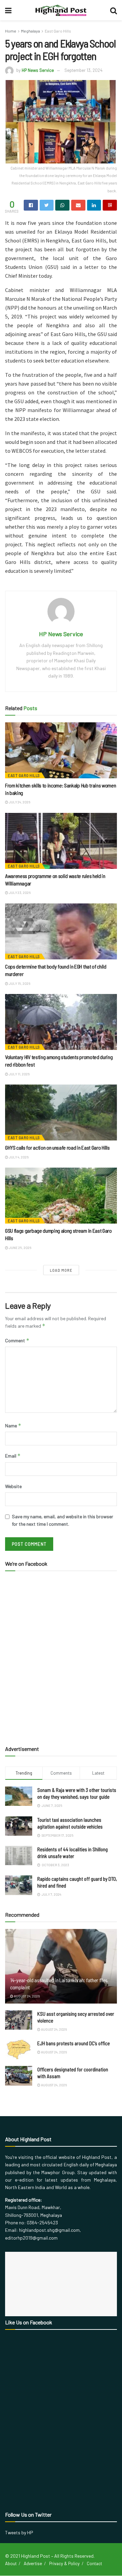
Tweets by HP (19, 2532)
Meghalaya (30, 31)
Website (13, 1486)
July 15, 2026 (19, 983)
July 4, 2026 (18, 1157)
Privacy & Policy (64, 2563)
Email (13, 1456)
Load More (61, 1270)
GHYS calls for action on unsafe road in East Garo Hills (57, 1147)
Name (13, 1426)
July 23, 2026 (19, 893)
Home (11, 31)
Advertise (33, 2563)
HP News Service (38, 70)
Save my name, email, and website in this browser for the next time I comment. (63, 1520)
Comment (17, 1340)
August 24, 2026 (26, 1996)
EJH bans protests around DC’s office (74, 2043)
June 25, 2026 (20, 1248)
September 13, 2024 (83, 70)
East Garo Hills (58, 31)
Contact (94, 2563)
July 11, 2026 (19, 1074)
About (11, 2563)
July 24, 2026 (19, 802)
